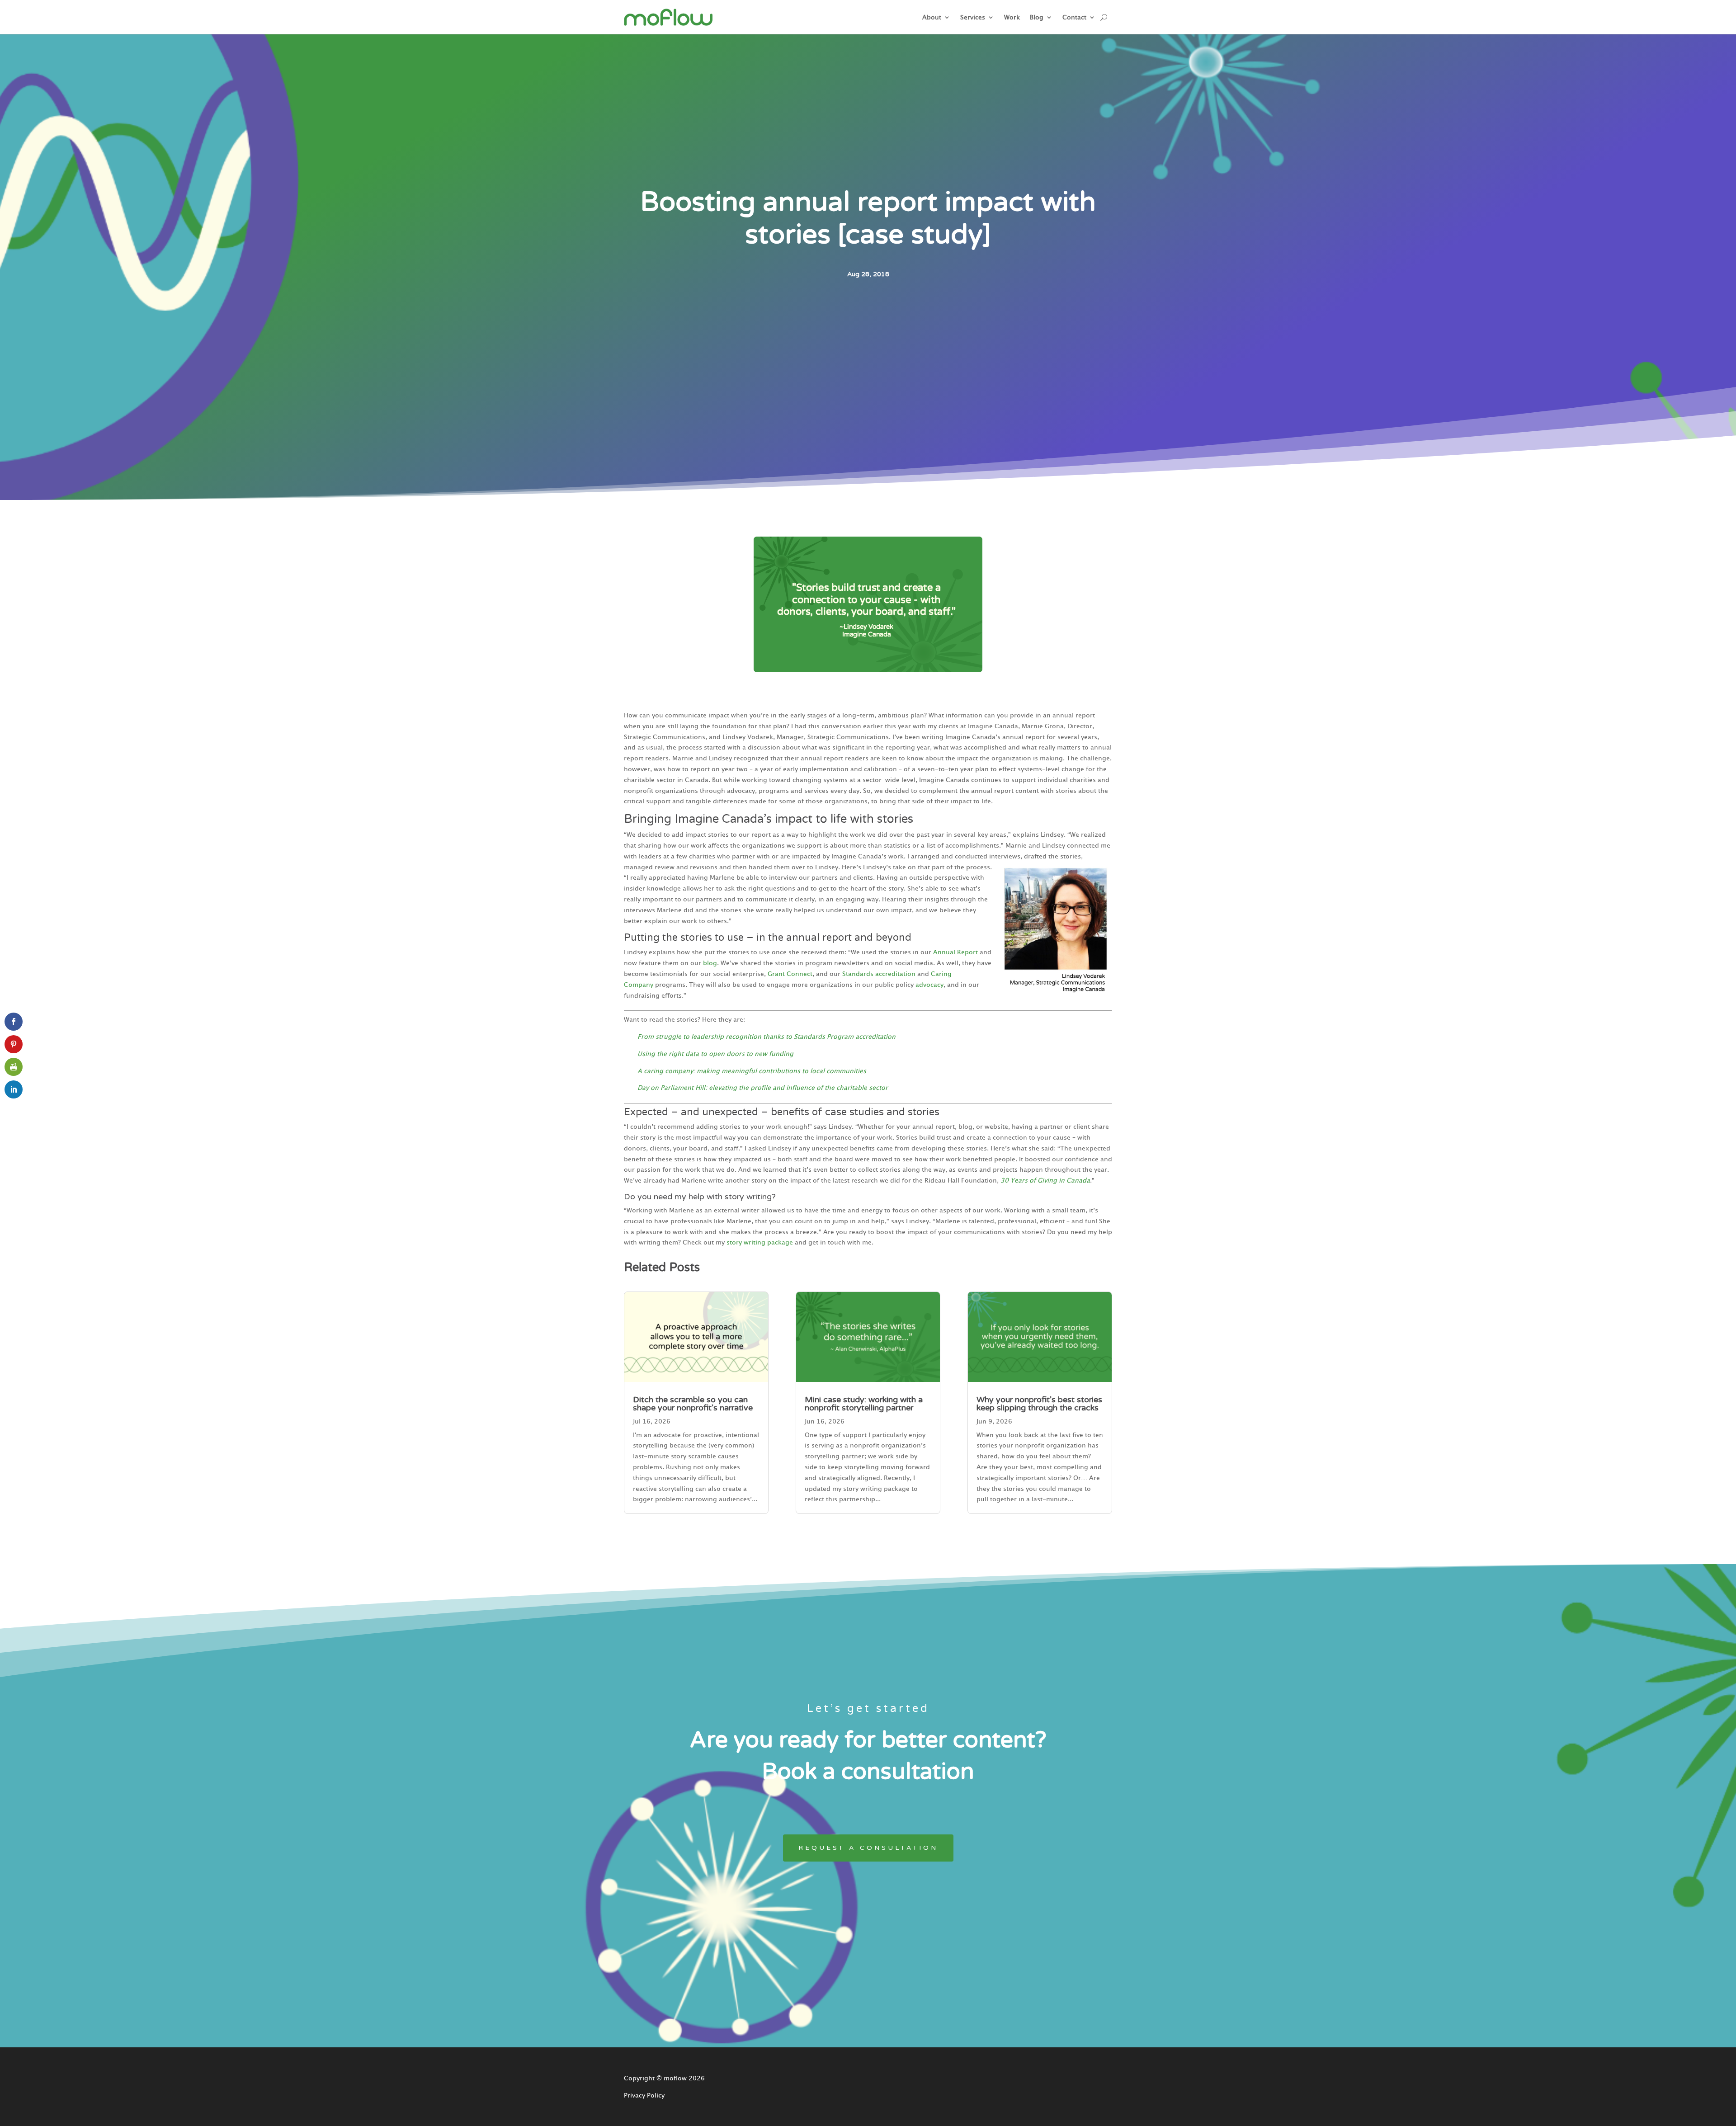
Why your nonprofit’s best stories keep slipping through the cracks (1039, 1404)
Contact (1074, 17)
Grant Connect (790, 974)
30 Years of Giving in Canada (1045, 1180)
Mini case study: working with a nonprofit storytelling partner (864, 1404)
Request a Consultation (868, 1848)
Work (1012, 17)
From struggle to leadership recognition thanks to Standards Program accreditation (767, 1037)
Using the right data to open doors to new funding (715, 1054)
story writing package (760, 1242)
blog (710, 963)
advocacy (929, 985)
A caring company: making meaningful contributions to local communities (752, 1071)
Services (973, 17)
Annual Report (955, 952)
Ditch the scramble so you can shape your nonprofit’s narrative (693, 1404)
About (932, 17)
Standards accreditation (879, 974)
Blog (1037, 17)
